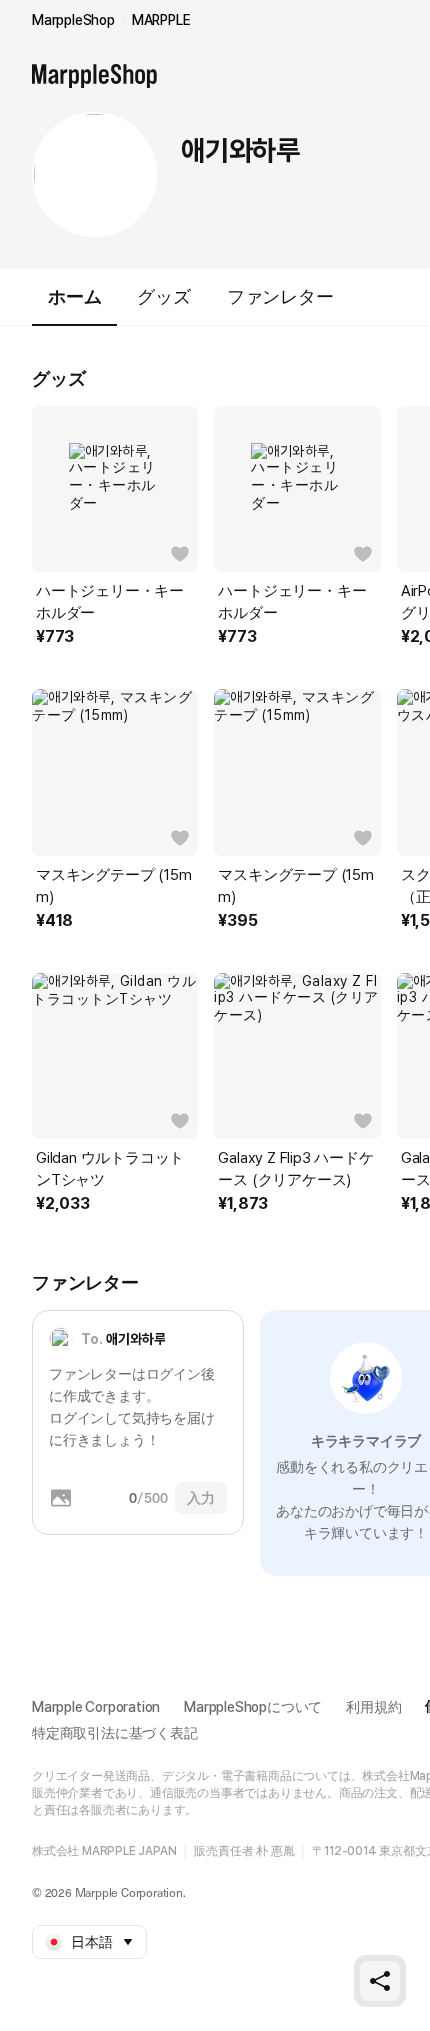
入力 (201, 1498)
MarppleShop (73, 20)
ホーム (74, 296)
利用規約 (373, 1707)
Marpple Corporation (96, 1707)
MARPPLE (161, 20)
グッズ (163, 296)
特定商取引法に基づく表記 (115, 1733)
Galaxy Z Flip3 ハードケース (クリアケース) (295, 1169)
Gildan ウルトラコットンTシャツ (110, 1169)
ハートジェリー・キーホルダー (110, 602)
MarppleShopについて (253, 1707)
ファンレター (280, 296)
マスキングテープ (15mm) (113, 886)
